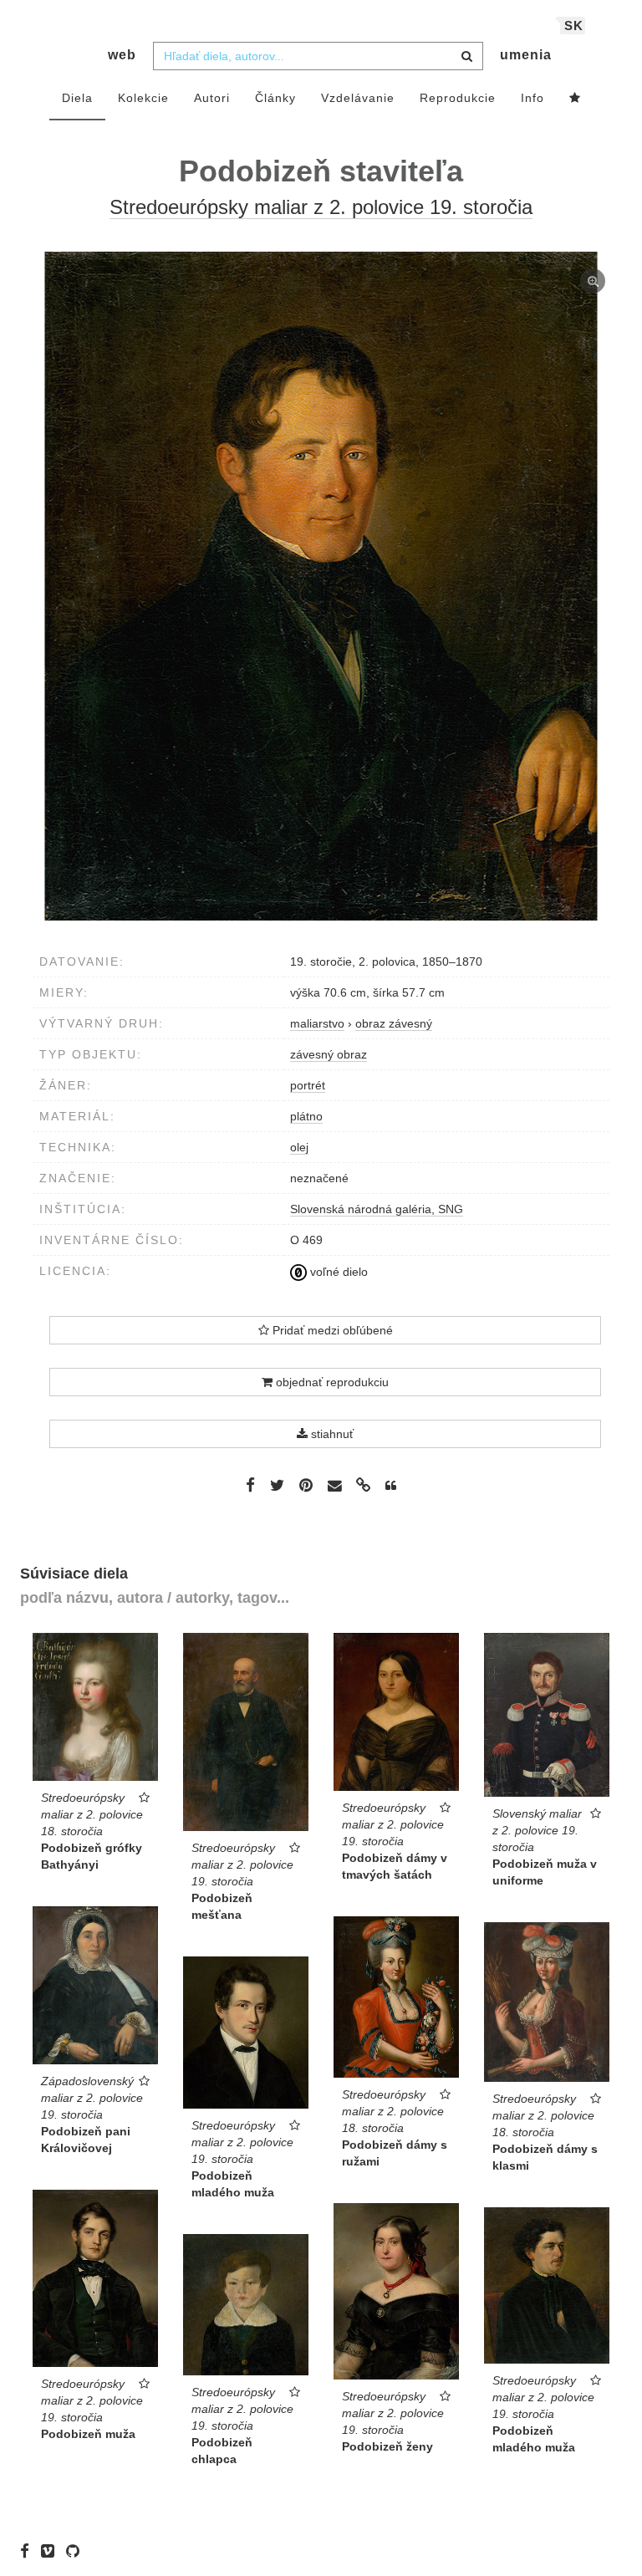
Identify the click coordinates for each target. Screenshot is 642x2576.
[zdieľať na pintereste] (306, 1485)
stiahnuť (331, 1434)
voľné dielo (337, 1272)
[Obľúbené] (575, 99)
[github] (77, 2551)
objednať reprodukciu (331, 1382)
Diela (77, 98)
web (122, 55)
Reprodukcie (458, 98)
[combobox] (318, 56)
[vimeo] (52, 2551)
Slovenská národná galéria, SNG (377, 1209)
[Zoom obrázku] (321, 586)
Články (275, 98)
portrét (308, 1085)
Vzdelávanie (358, 98)
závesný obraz (329, 1054)
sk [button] (574, 26)
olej (299, 1147)
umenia (526, 55)
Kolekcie (143, 98)
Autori (212, 98)
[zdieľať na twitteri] (277, 1485)
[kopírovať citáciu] (391, 1486)
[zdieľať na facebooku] (250, 1485)
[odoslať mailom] (334, 1486)
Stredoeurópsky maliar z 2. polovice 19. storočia (321, 207)
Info (532, 98)
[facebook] (29, 2551)
